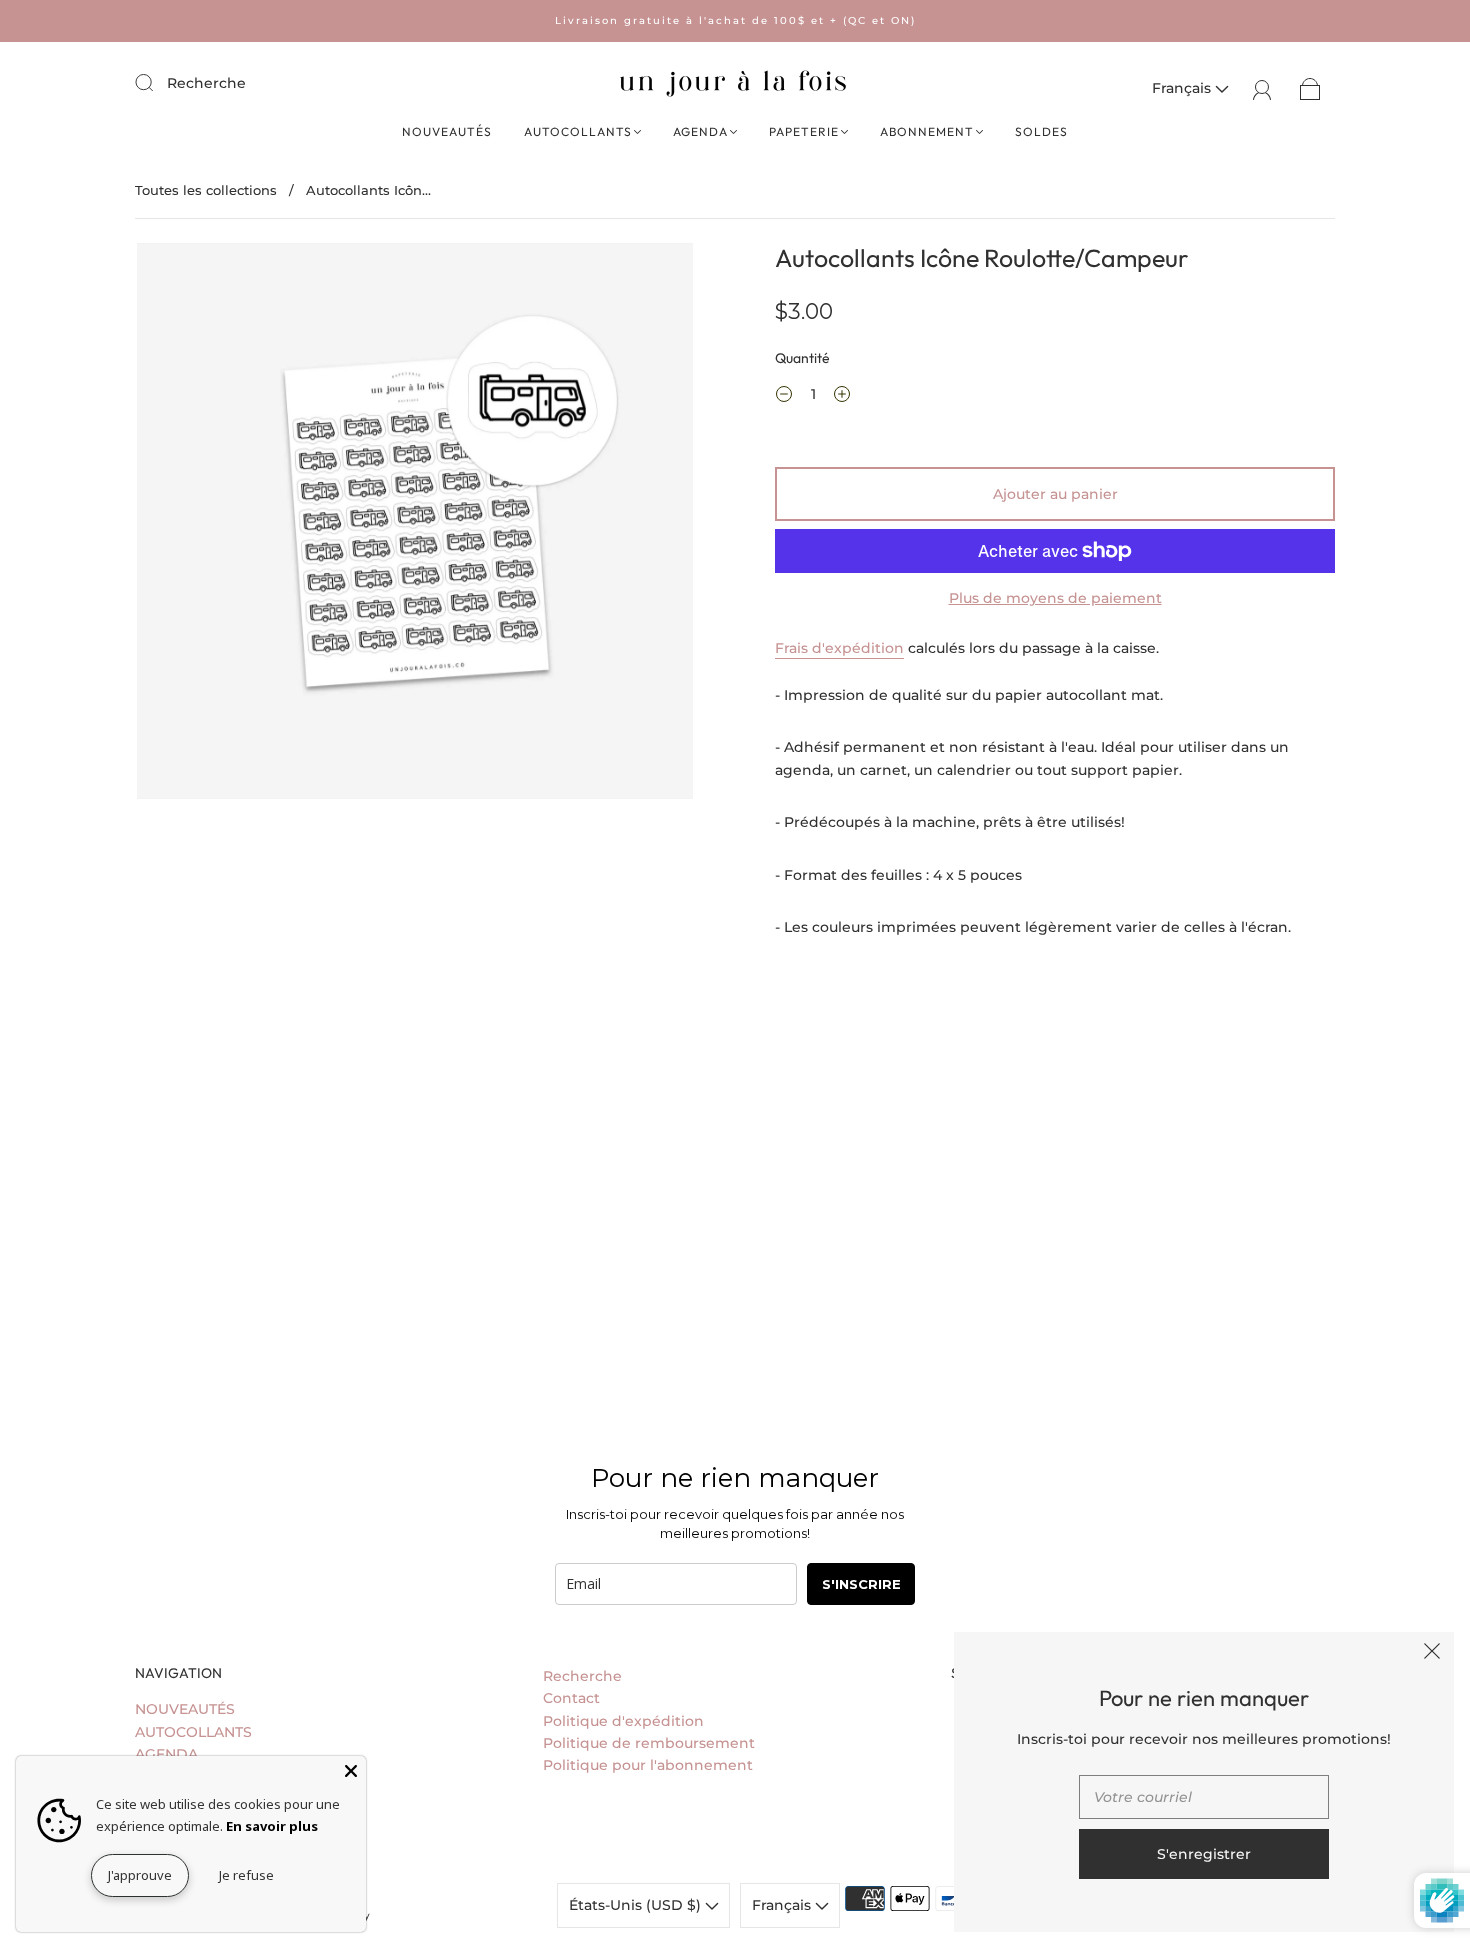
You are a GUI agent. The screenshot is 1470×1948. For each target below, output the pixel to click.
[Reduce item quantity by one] (784, 397)
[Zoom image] (415, 525)
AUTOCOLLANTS (578, 131)
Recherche (206, 83)
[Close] (351, 1771)
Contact (571, 1698)
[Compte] (1262, 88)
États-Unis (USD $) (637, 1905)
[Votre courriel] (1204, 1797)
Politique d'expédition (623, 1721)
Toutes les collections (206, 190)
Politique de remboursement (649, 1743)
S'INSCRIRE (861, 1584)
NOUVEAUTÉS (447, 131)
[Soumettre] (157, 82)
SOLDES (1041, 131)
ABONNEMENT (927, 131)
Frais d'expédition (839, 648)
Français (1183, 88)
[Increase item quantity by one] (842, 397)
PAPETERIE (804, 131)
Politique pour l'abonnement (648, 1765)
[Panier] (1310, 88)
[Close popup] (1432, 1654)
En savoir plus (272, 1826)
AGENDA (700, 131)
